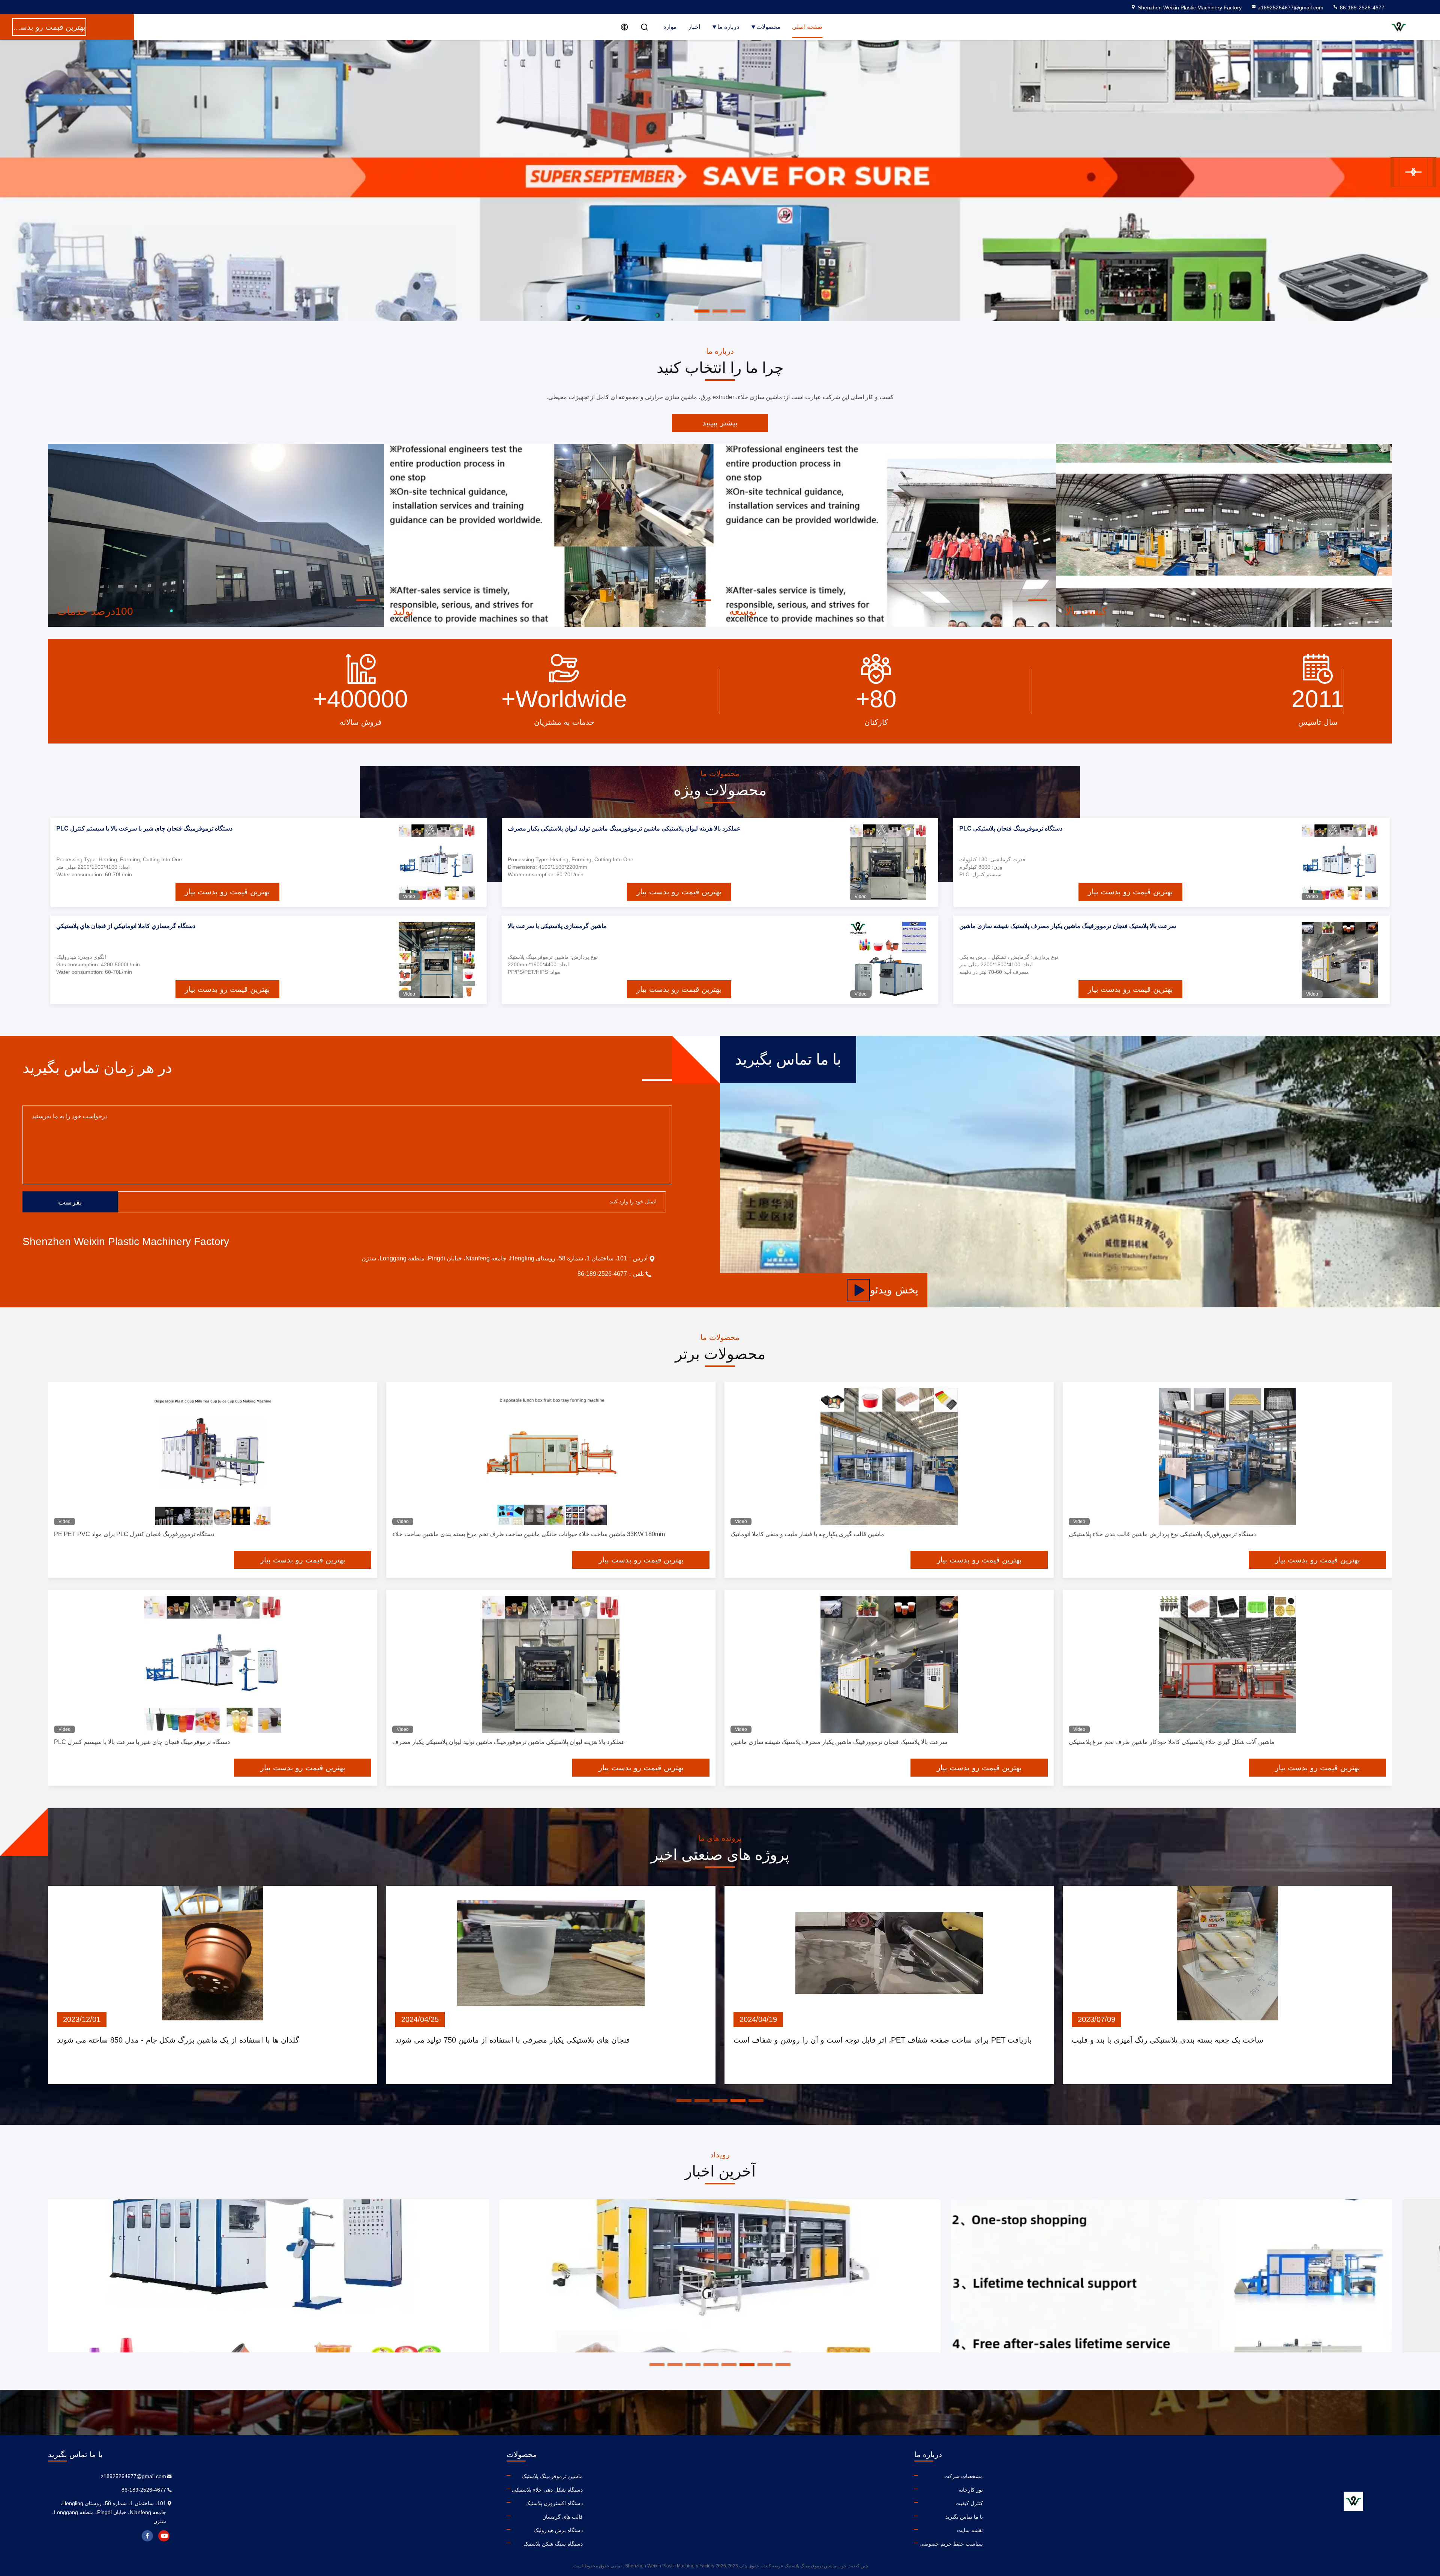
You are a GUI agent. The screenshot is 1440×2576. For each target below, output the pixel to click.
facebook (147, 2536)
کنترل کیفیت (969, 2503)
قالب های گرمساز (563, 2517)
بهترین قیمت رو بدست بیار (1130, 892)
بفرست (70, 1202)
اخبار (694, 27)
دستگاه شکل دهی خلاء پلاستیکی (547, 2490)
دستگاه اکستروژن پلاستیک (554, 2503)
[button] (1409, 172)
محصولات (769, 27)
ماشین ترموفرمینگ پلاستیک (552, 2476)
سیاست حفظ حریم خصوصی (951, 2544)
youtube (164, 2536)
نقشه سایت (970, 2530)
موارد (670, 27)
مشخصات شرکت (964, 2476)
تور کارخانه (971, 2490)
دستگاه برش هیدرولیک (558, 2530)
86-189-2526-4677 (1361, 8)
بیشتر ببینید (720, 423)
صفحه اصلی (807, 27)
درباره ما (728, 27)
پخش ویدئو (894, 1290)
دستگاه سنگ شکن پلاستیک (553, 2544)
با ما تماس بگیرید (964, 2517)
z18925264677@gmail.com (1291, 8)
